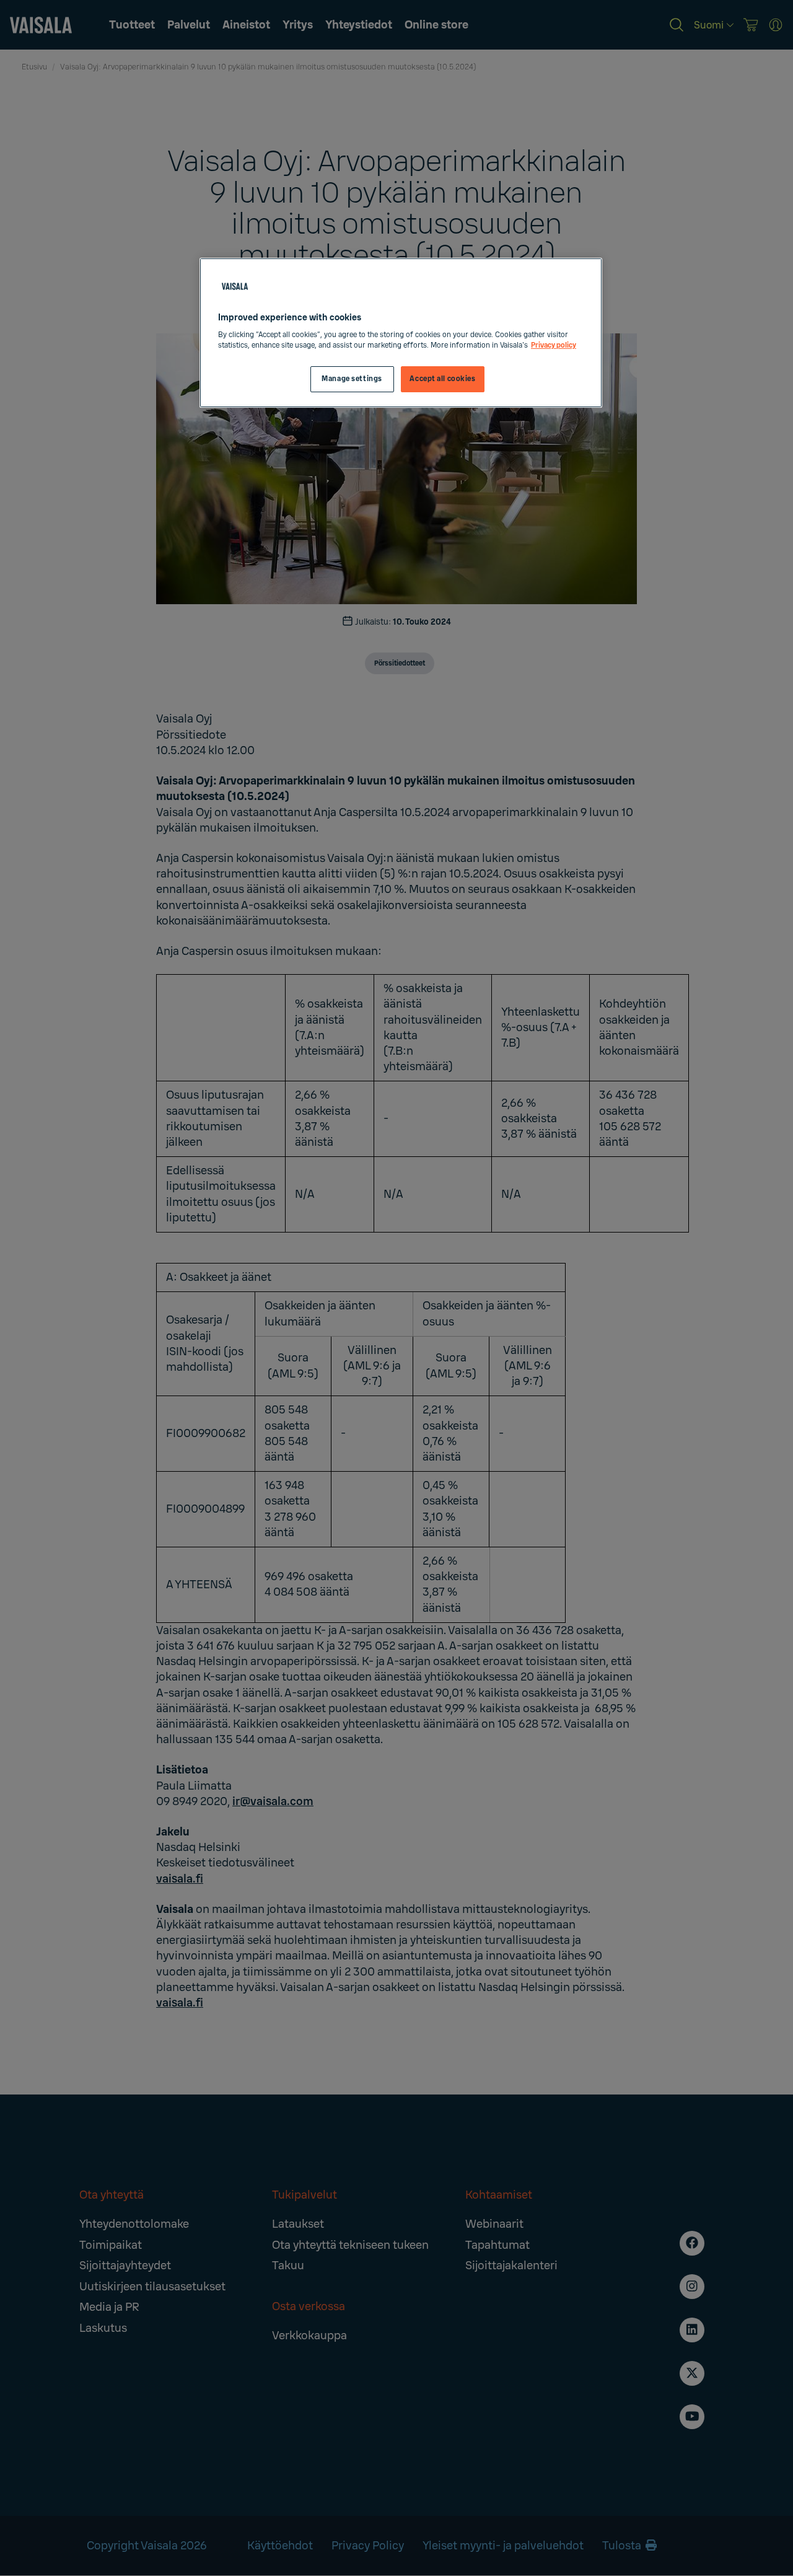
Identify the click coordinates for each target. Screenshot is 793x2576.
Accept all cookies (442, 379)
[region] (401, 333)
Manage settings (352, 379)
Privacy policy (554, 345)
